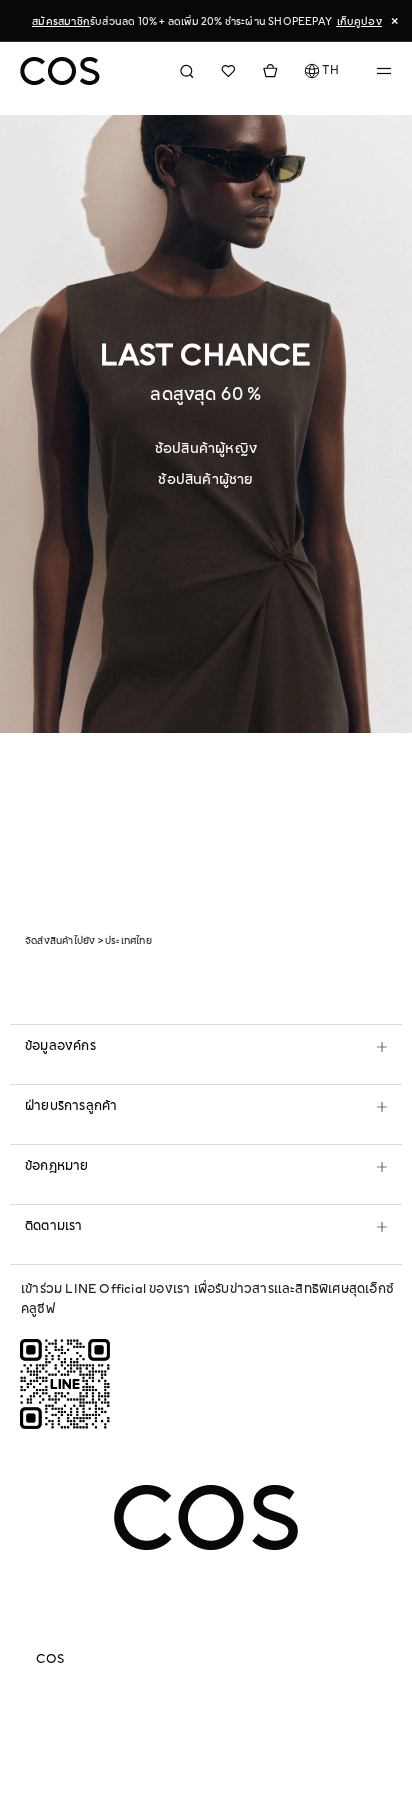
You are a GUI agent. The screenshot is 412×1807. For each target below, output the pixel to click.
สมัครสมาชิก (61, 21)
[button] (322, 71)
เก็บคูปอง (359, 21)
